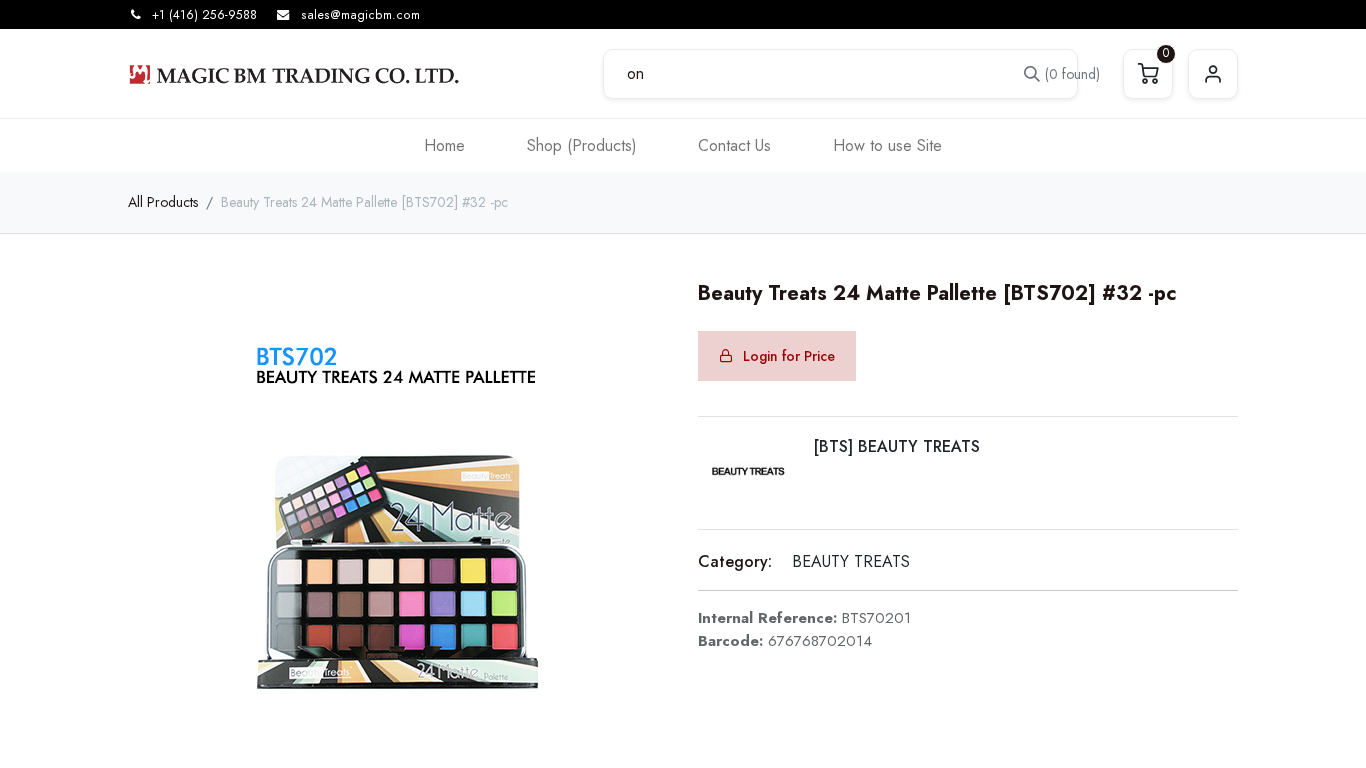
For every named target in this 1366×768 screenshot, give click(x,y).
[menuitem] (444, 145)
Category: (735, 561)
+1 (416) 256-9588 (204, 15)
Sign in (1213, 74)
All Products (163, 202)
